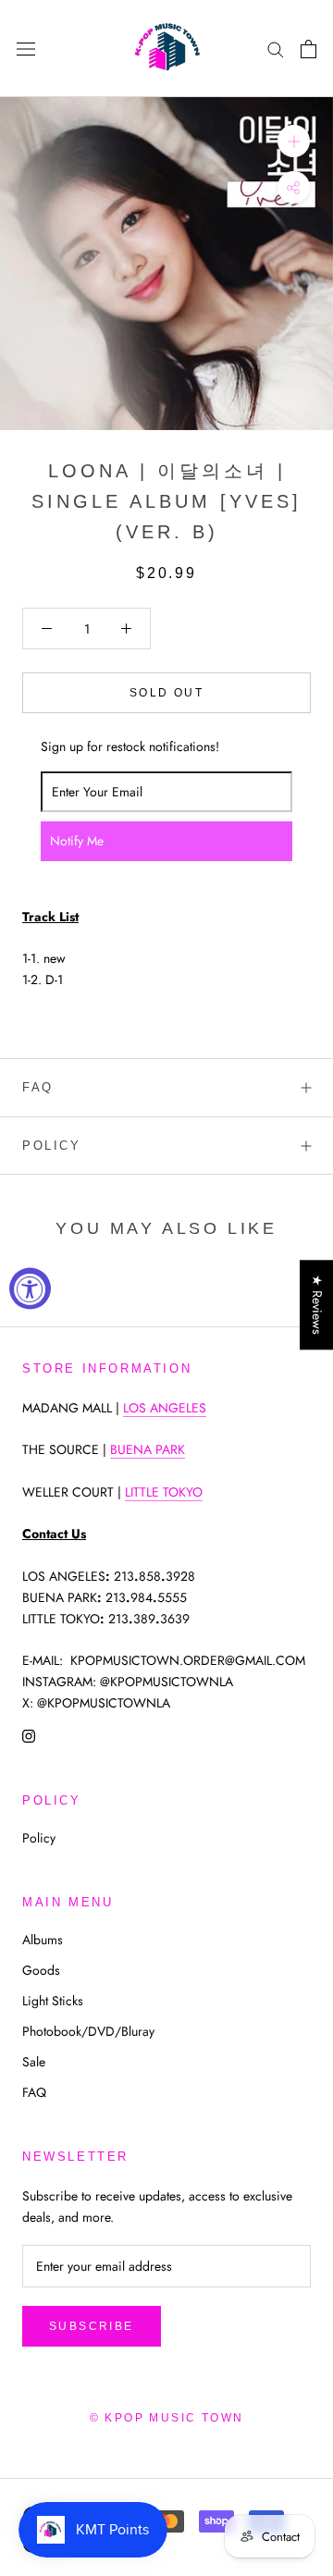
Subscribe (92, 2326)
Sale (34, 2062)
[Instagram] (29, 1735)
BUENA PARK (148, 1449)
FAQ (38, 1087)
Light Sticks (53, 2001)
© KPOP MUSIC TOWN (167, 2418)
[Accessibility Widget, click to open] (30, 1288)
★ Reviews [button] (317, 1305)
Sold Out (166, 693)
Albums (43, 1940)
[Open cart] (308, 49)
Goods (41, 1970)
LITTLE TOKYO (164, 1492)
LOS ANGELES (165, 1408)
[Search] (276, 49)
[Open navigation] (26, 49)
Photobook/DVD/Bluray (88, 2031)
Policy (52, 1146)
